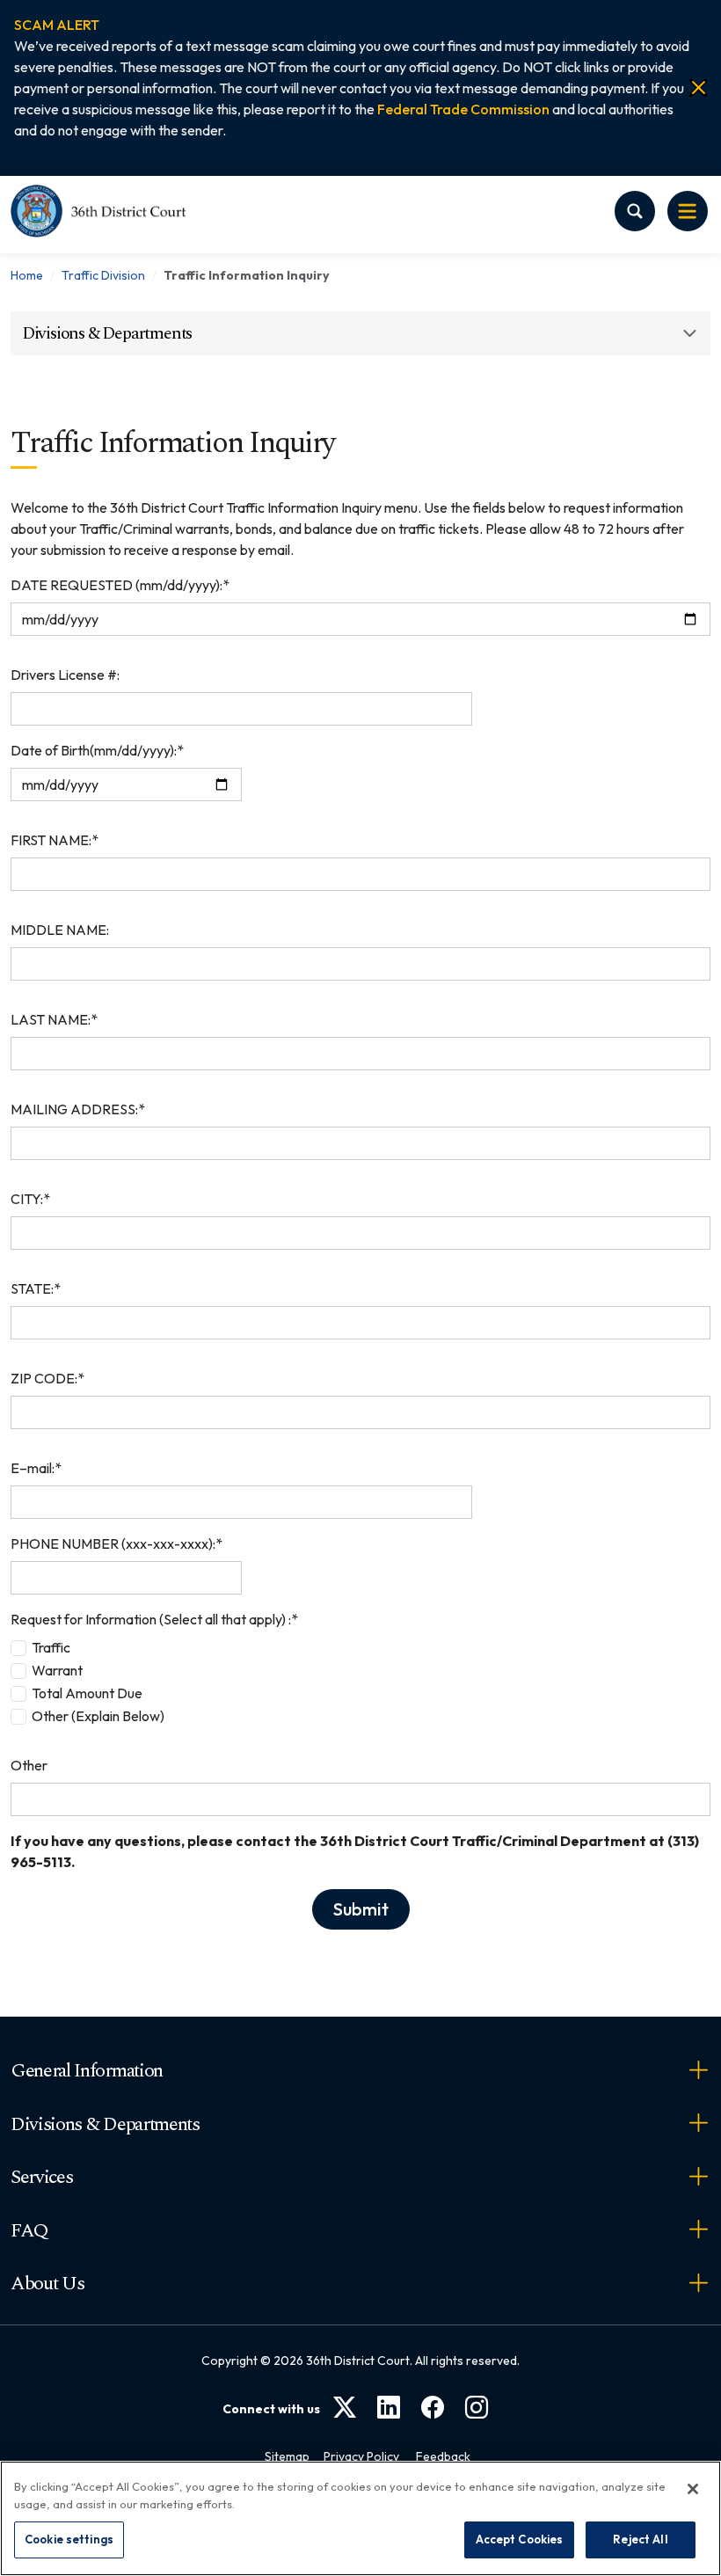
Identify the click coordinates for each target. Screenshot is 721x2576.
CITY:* (30, 1199)
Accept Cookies (520, 2539)
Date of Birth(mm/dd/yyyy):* (97, 750)
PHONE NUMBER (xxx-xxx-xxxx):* (117, 1543)
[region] (360, 2518)
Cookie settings (69, 2539)
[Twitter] (345, 2408)
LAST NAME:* (54, 1019)
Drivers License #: (65, 675)
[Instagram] (477, 2408)
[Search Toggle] (635, 211)
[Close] (698, 88)
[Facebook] (433, 2408)
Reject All (640, 2539)
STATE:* (36, 1288)
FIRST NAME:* (55, 840)
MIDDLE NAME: (60, 930)
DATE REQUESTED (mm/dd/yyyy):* (120, 585)
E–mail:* (36, 1468)
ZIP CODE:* (47, 1378)
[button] (57, 25)
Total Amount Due (87, 1693)
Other (29, 1765)
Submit (361, 1909)
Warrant (57, 1670)
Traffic (51, 1647)
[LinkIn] (389, 2408)
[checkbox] (18, 1648)
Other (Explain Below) (98, 1716)
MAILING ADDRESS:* (78, 1109)
